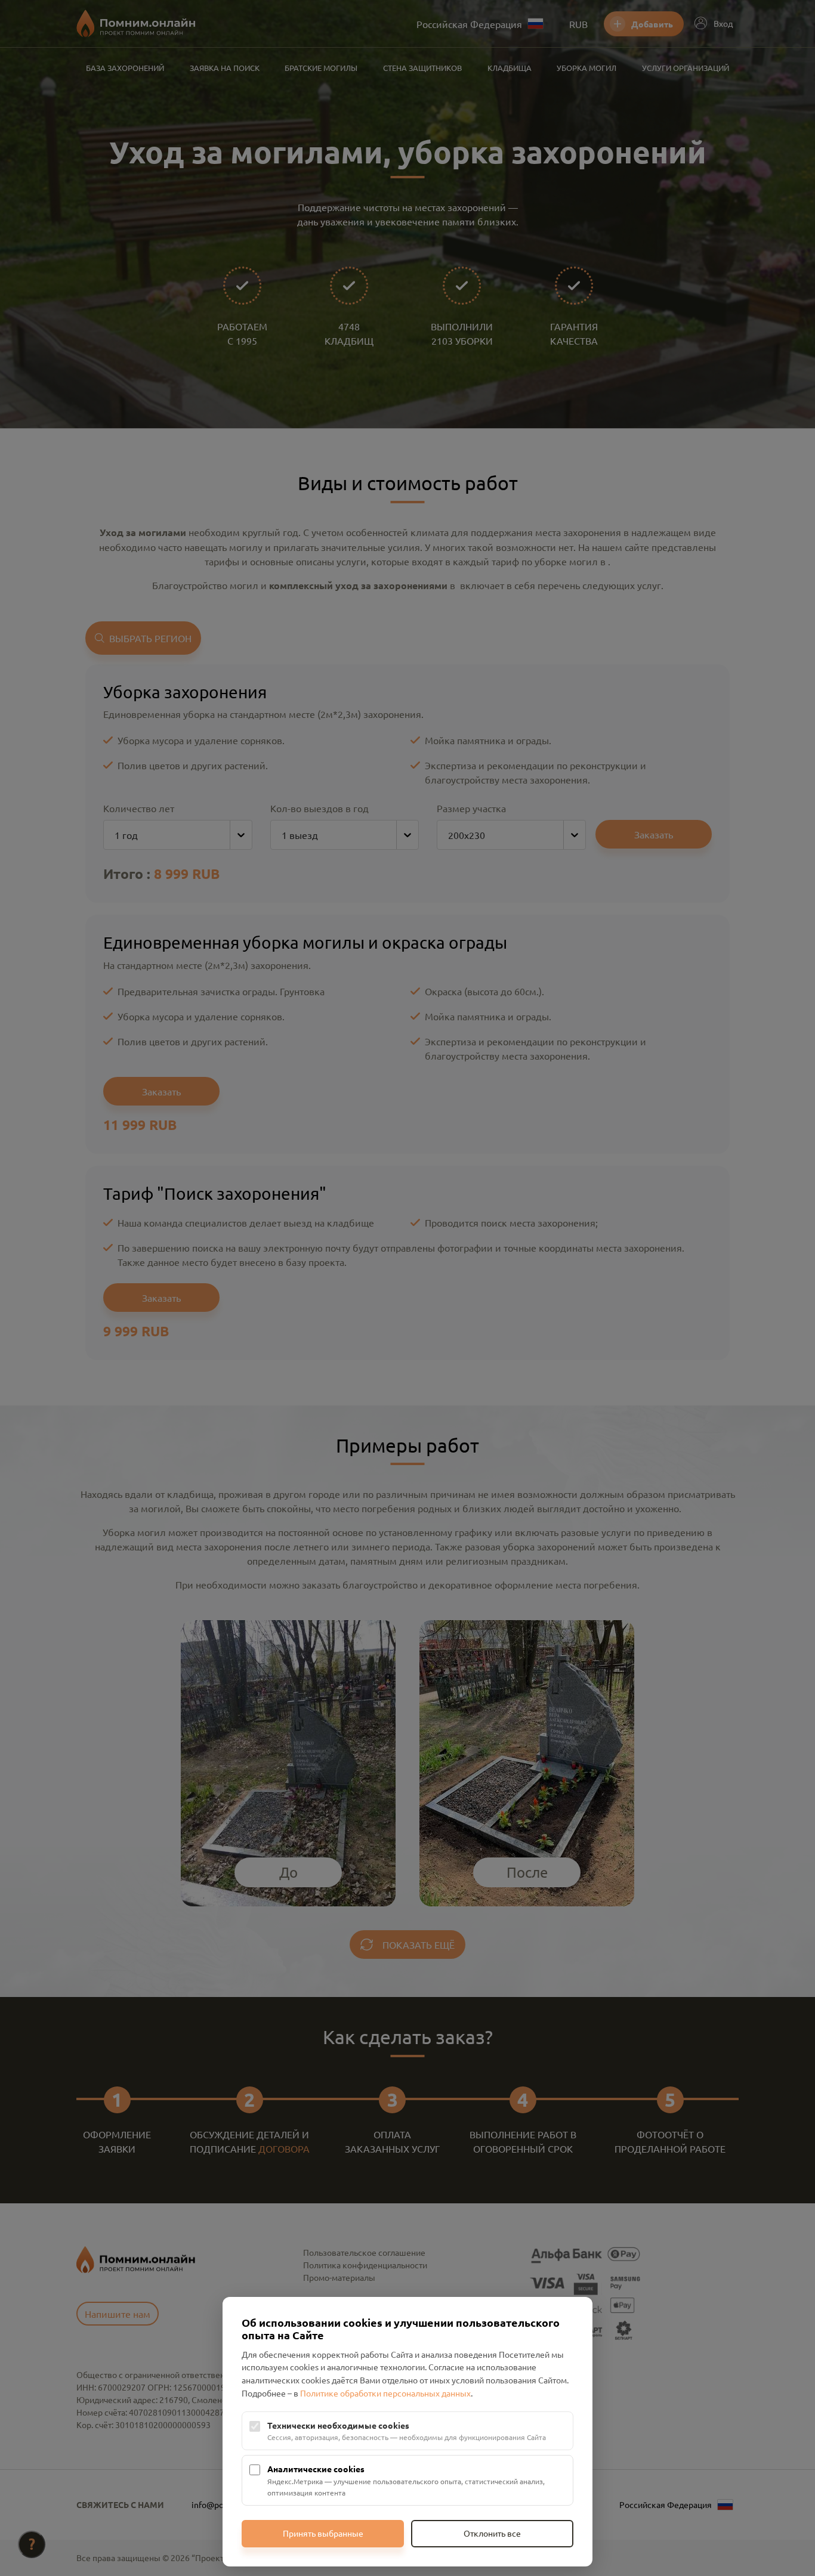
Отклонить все (492, 2533)
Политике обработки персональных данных (385, 2393)
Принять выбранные (323, 2533)
